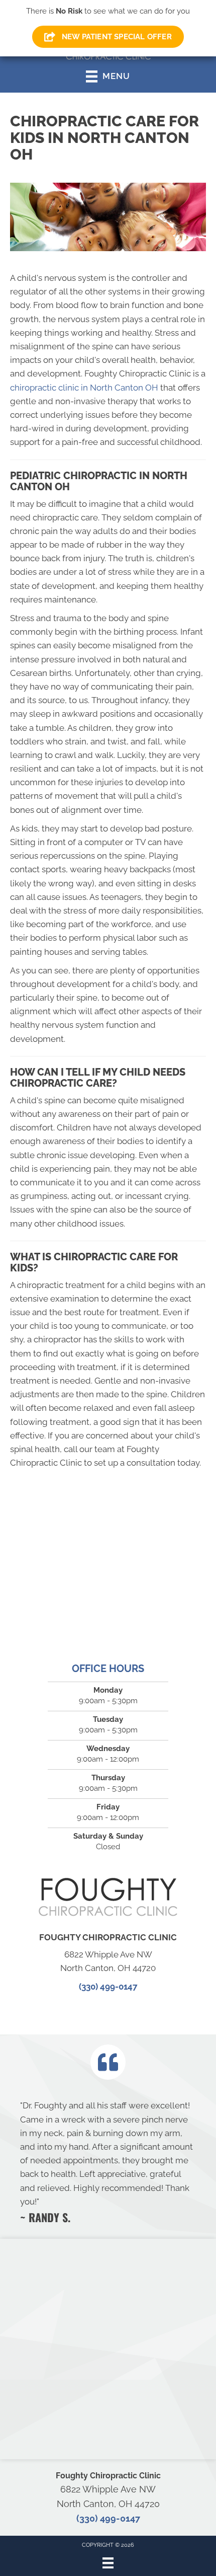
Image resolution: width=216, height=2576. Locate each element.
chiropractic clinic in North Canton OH (84, 388)
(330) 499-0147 (108, 1987)
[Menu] (108, 2563)
